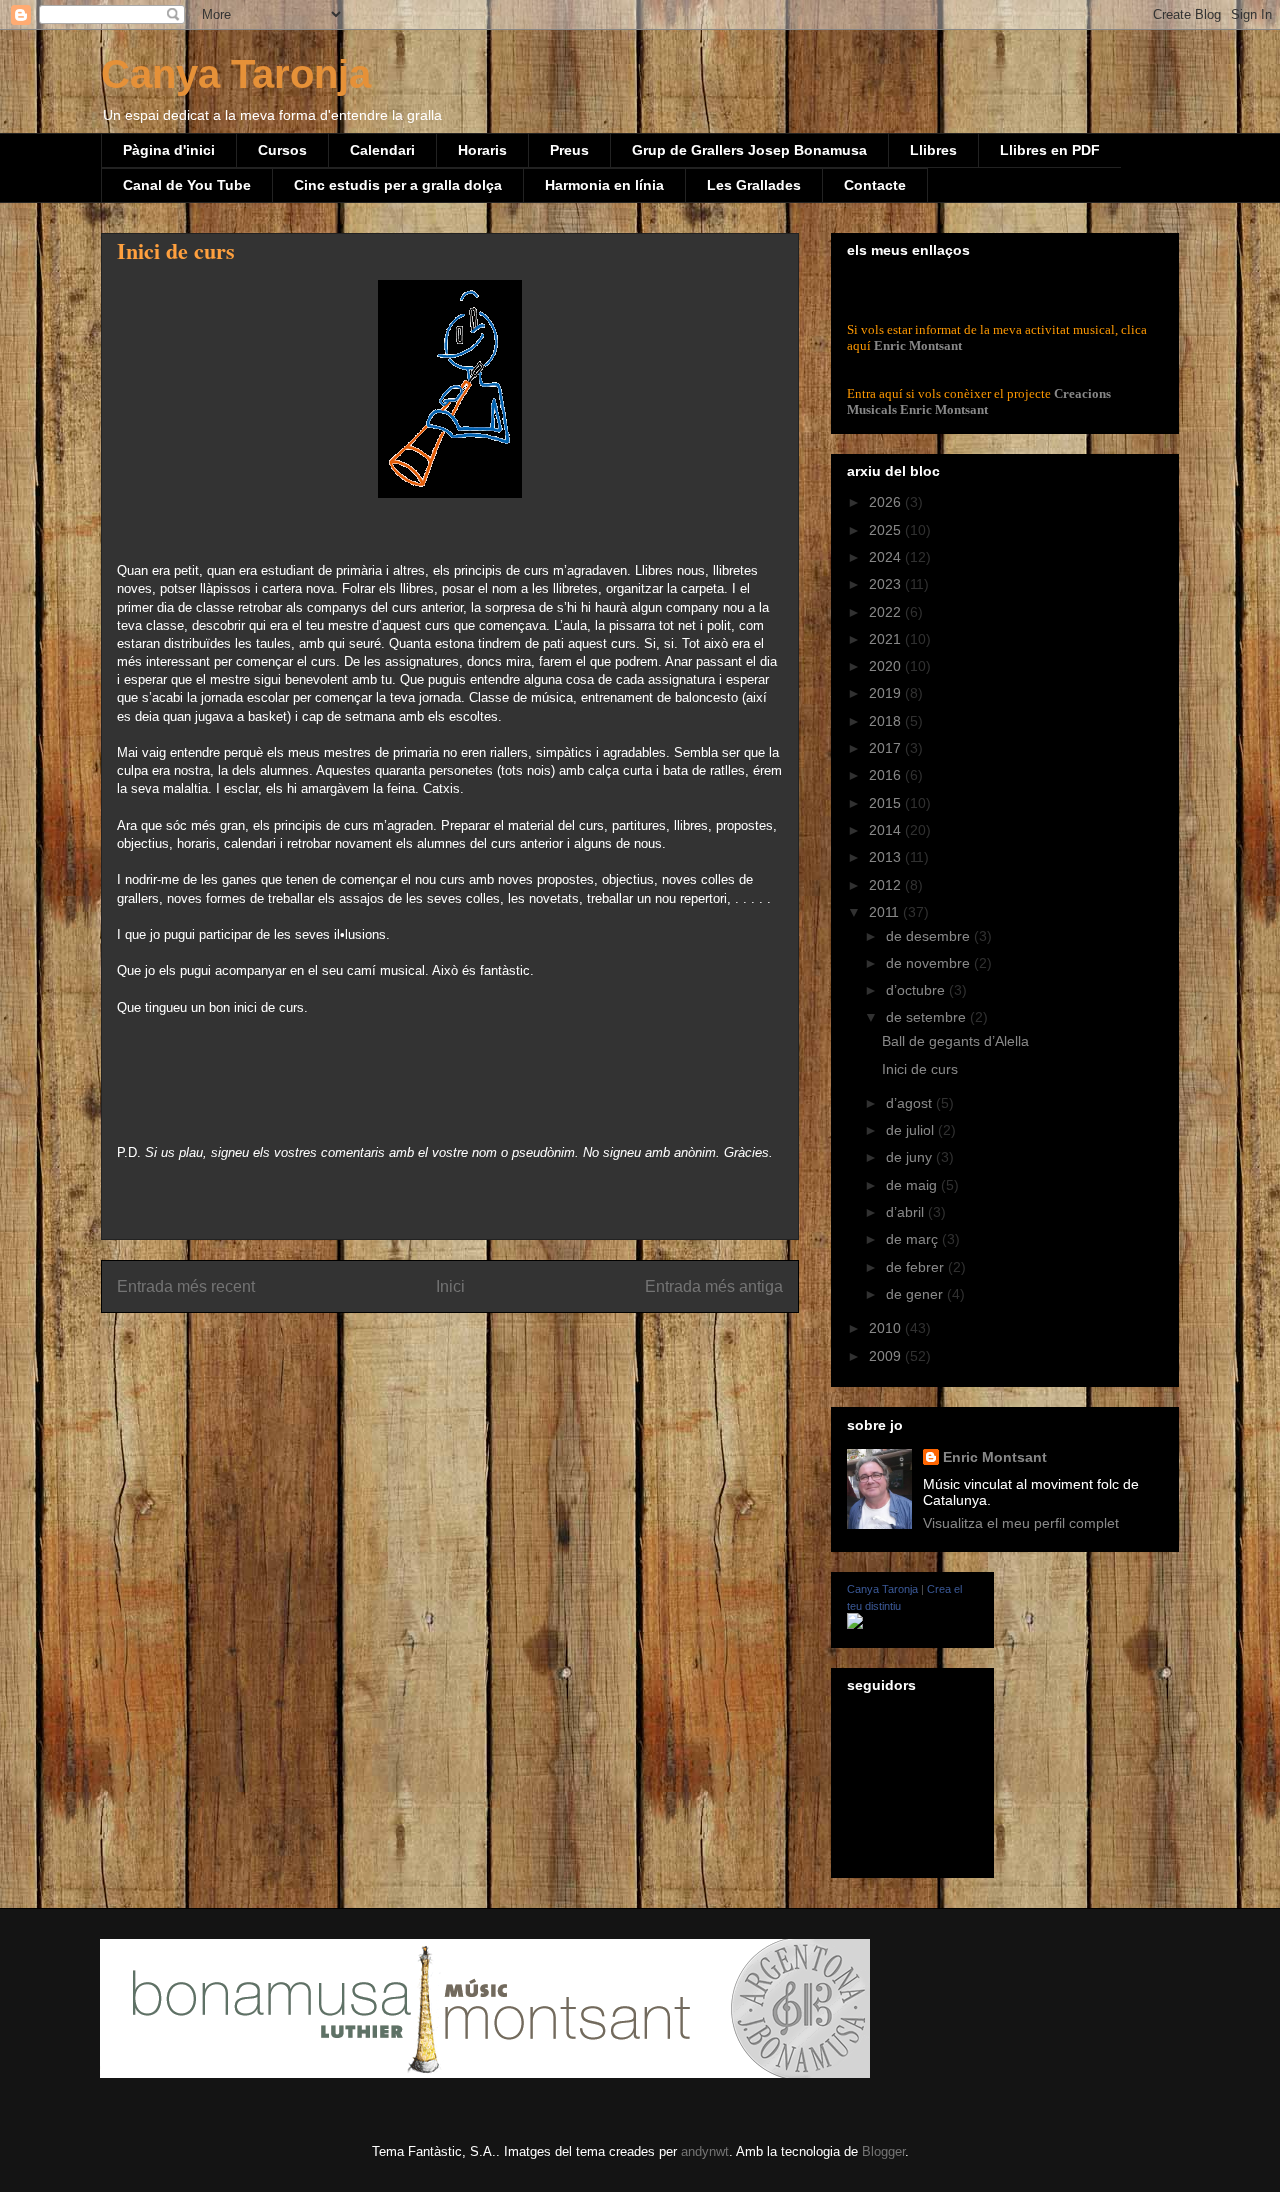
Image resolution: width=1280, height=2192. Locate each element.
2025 (887, 530)
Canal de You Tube (187, 185)
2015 (887, 803)
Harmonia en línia (604, 185)
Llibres (933, 150)
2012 (887, 885)
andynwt (705, 2151)
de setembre (928, 1017)
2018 (887, 721)
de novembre (930, 963)
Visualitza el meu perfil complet (1021, 1523)
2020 (887, 666)
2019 (887, 693)
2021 (887, 639)
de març (914, 1239)
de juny (911, 1157)
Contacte (875, 185)
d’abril (907, 1212)
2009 (887, 1356)
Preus (569, 150)
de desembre (930, 936)
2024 (887, 557)
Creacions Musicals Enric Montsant (979, 401)
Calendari (382, 150)
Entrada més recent (186, 1286)
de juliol (912, 1130)
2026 (887, 502)
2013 (887, 857)
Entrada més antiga (714, 1286)
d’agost (911, 1103)
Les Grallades (754, 185)
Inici (450, 1286)
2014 (887, 830)
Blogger (883, 2151)
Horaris (482, 150)
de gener (916, 1294)
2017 (887, 748)
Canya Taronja (236, 74)
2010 (887, 1328)
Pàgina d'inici (169, 150)
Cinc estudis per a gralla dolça (398, 185)
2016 (887, 775)
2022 (887, 612)
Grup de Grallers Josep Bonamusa (749, 150)
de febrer (917, 1267)
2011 (886, 912)
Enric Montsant (918, 345)
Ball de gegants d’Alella (955, 1041)
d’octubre (917, 990)
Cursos (282, 150)
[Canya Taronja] (855, 1624)
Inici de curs (920, 1069)
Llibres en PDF (1050, 150)
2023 (887, 584)
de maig (913, 1185)
